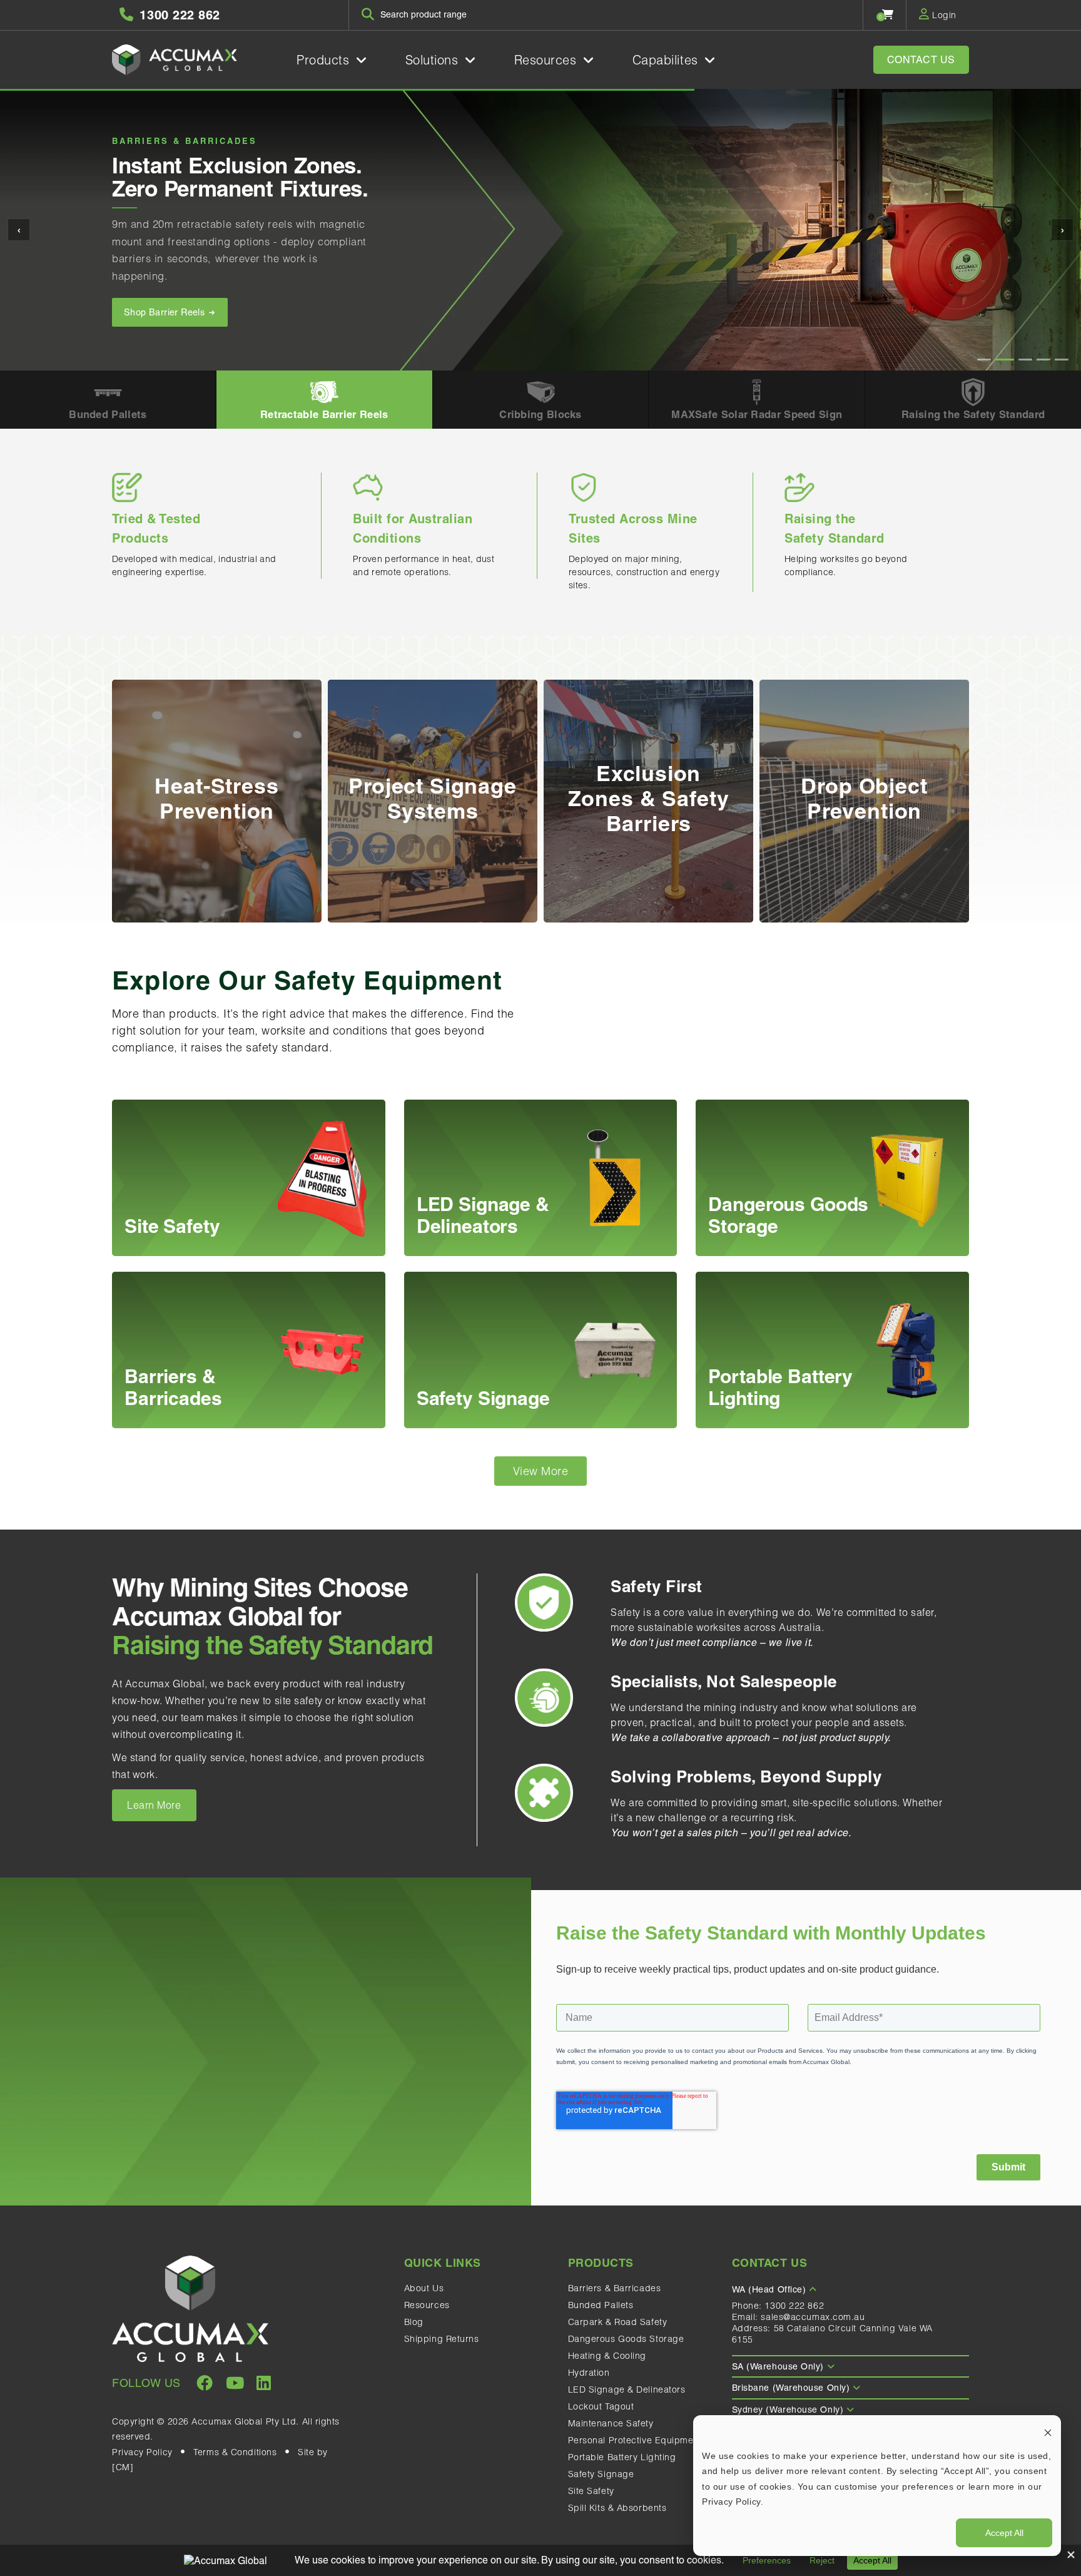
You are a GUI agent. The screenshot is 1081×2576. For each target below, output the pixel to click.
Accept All (1004, 2533)
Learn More (154, 1805)
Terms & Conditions (235, 2452)
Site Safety (591, 2491)
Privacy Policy (142, 2452)
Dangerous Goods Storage (626, 2339)
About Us (424, 2288)
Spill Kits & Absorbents (617, 2508)
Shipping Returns (442, 2339)
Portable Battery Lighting (622, 2457)
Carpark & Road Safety (618, 2322)
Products (325, 60)
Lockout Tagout (601, 2406)
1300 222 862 (794, 2306)
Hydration (589, 2373)
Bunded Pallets (601, 2305)
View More (541, 1471)
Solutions (434, 60)
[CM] (123, 2467)
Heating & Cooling (607, 2356)
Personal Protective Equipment (635, 2440)
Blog (414, 2322)
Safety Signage (601, 2474)
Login (943, 15)
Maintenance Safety (611, 2423)
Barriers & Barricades (615, 2288)
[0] (888, 14)
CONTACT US (921, 60)
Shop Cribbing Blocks (170, 312)
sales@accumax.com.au (813, 2317)
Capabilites (667, 60)
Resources (548, 60)
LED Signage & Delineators (627, 2389)
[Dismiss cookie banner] (1048, 2432)
